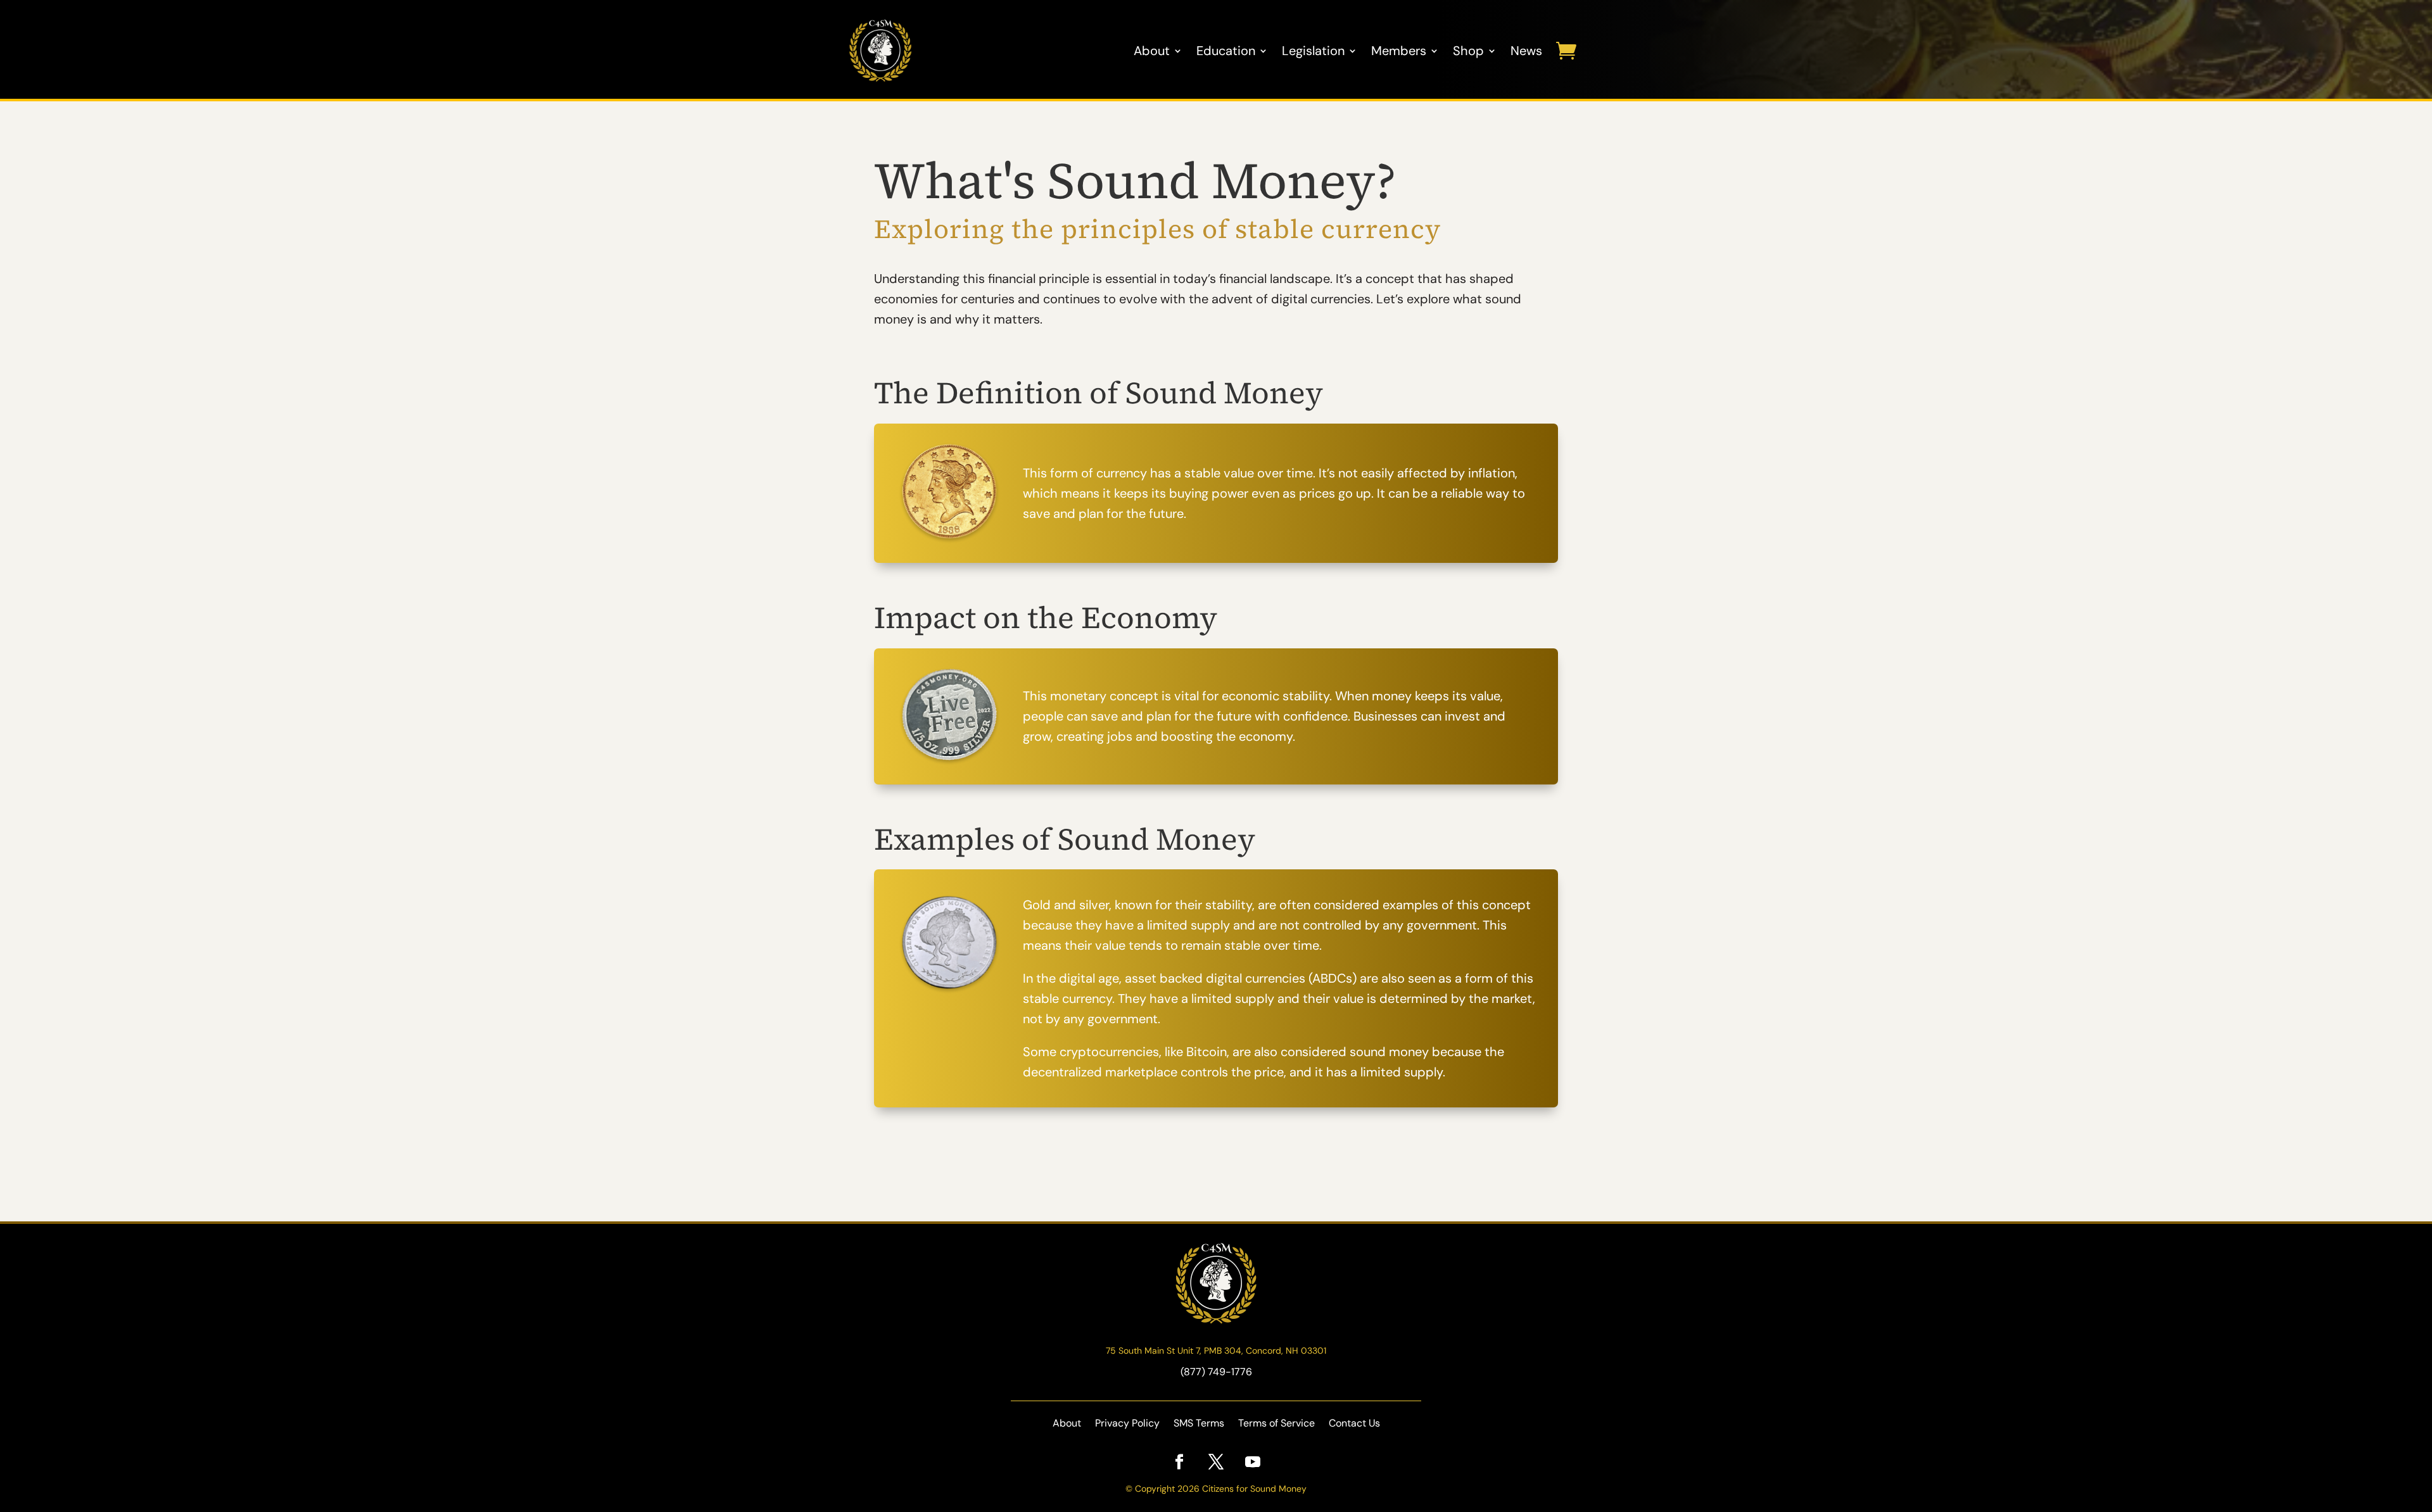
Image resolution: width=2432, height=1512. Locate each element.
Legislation (1313, 51)
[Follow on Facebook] (1179, 1462)
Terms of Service (1276, 1424)
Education (1226, 51)
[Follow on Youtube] (1253, 1462)
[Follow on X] (1216, 1462)
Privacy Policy (1127, 1424)
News (1526, 51)
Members (1399, 51)
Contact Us (1354, 1424)
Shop (1468, 51)
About (1152, 51)
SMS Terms (1199, 1424)
